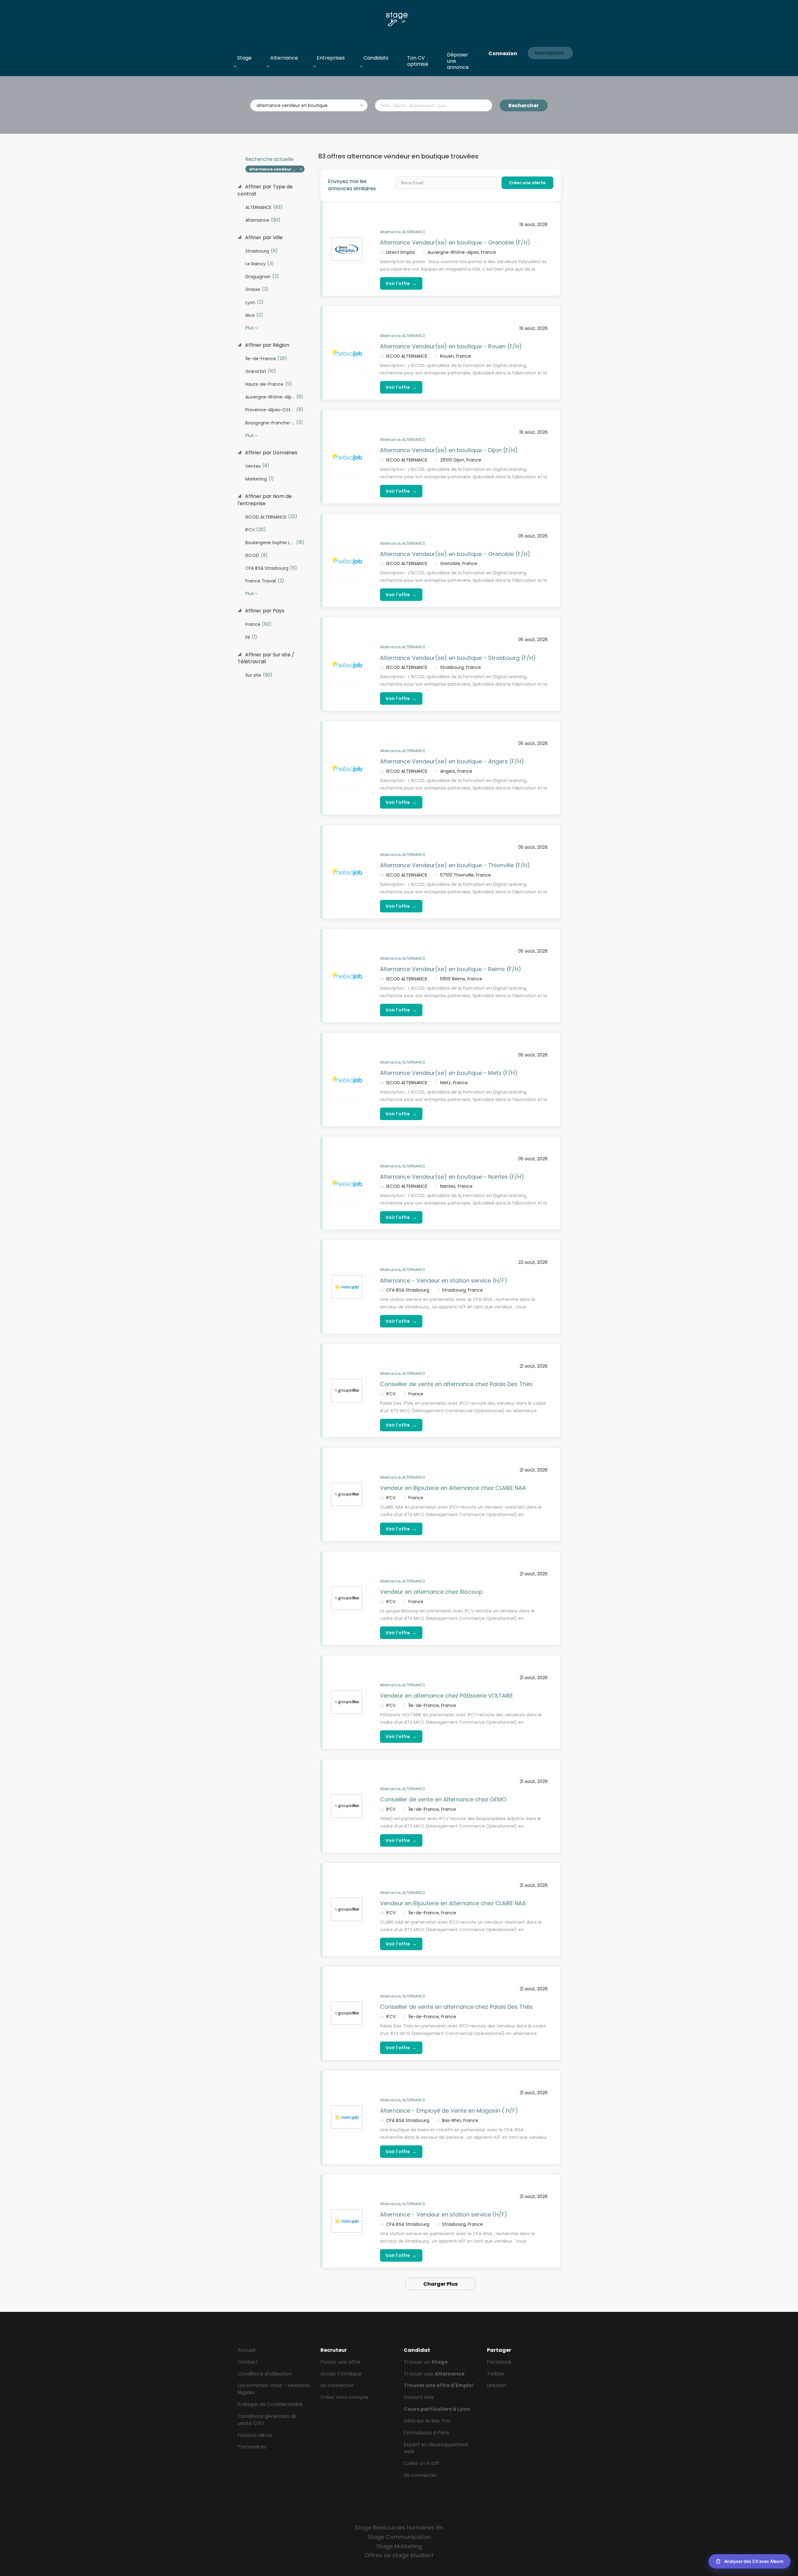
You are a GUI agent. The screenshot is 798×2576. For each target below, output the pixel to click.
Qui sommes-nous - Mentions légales (274, 2389)
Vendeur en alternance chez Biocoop (431, 1592)
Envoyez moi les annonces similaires (352, 185)
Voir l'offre (401, 283)
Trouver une (434, 2374)
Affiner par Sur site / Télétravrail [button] (266, 658)
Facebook (499, 2362)
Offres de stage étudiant (399, 2555)
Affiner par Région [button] (267, 345)
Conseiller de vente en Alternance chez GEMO (443, 1799)
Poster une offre (340, 2362)
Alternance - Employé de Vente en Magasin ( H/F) (449, 2111)
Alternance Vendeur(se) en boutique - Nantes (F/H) (452, 1177)
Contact (248, 2362)
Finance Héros (255, 2435)
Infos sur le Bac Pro (427, 2421)
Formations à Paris (426, 2433)
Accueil (246, 2350)
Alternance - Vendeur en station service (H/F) (444, 1281)
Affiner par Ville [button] (263, 238)
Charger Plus (440, 2284)
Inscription (549, 53)
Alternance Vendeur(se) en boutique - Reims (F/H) (451, 969)
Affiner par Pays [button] (264, 611)
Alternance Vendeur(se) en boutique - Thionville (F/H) (455, 865)
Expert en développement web (436, 2448)
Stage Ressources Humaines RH (399, 2528)
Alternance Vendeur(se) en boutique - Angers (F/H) (452, 761)
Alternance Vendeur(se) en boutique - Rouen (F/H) (451, 346)
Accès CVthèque (341, 2374)
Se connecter (337, 2385)
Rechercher (524, 106)
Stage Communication (399, 2537)
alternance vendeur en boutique (277, 169)
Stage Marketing (399, 2546)
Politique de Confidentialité (270, 2404)
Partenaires (252, 2447)
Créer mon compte (344, 2397)
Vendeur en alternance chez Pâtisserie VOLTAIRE (447, 1696)
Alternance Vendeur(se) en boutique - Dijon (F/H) (449, 450)
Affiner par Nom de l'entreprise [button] (265, 500)
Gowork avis (419, 2397)
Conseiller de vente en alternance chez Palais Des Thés (456, 1384)
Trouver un (426, 2362)
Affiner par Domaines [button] (271, 453)
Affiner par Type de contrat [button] (265, 190)
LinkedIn (497, 2385)
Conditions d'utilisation (265, 2374)
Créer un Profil (421, 2463)
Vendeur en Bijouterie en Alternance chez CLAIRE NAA (453, 1488)
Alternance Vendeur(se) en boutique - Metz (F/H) (449, 1073)
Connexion (503, 53)
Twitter (496, 2374)
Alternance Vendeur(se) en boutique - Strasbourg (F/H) (458, 658)
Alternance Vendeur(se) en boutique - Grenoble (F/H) (455, 242)
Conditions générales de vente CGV (267, 2420)
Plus (250, 328)
